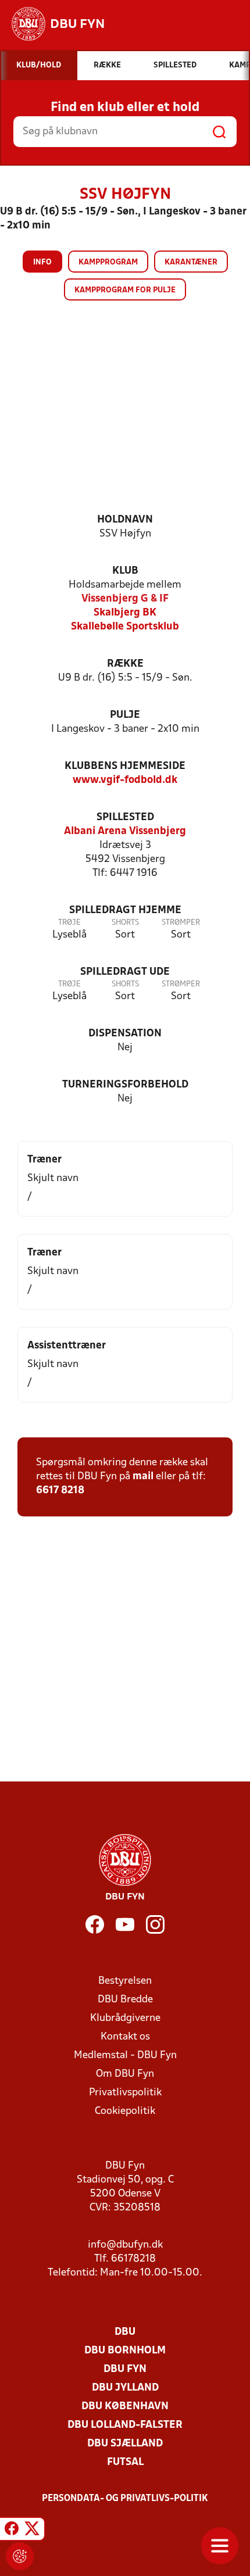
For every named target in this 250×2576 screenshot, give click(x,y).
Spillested (125, 817)
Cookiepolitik (125, 2111)
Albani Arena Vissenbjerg (125, 831)
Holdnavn (125, 520)
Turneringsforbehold (125, 1085)
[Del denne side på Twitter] (32, 2531)
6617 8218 (60, 1491)
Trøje (69, 923)
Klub (125, 571)
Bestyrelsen (125, 1981)
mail (143, 1477)
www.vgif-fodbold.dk (125, 780)
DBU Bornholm (125, 2351)
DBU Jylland (125, 2388)
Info (42, 262)
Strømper (181, 923)
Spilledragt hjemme (125, 910)
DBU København (125, 2407)
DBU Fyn (125, 2369)
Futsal (125, 2462)
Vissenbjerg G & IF (125, 599)
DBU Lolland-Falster (125, 2425)
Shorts (125, 923)
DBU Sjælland (125, 2444)
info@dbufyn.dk (125, 2245)
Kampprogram (108, 262)
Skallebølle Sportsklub (125, 627)
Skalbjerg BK (125, 613)
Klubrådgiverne (125, 2018)
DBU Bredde (125, 2000)
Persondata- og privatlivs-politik (125, 2499)
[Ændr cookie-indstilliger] (20, 2556)
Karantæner (191, 262)
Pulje (125, 715)
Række (125, 664)
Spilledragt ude (125, 972)
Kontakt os (125, 2037)
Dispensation (125, 1034)
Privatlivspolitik (125, 2093)
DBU (125, 2332)
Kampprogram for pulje (125, 290)
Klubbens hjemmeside (125, 766)
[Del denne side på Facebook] (12, 2531)
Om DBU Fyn (125, 2074)
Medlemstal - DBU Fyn (125, 2056)
